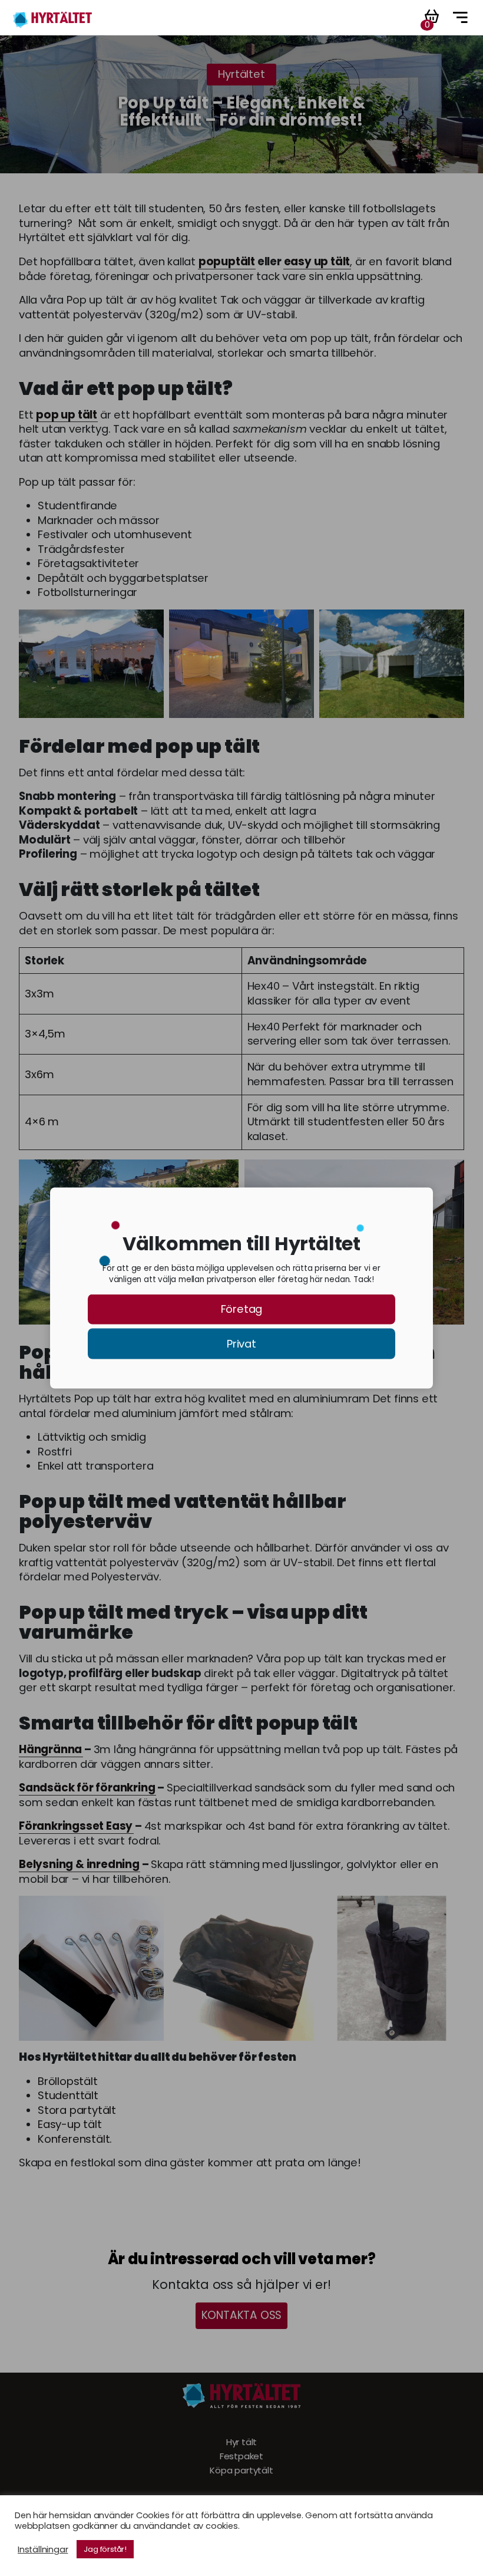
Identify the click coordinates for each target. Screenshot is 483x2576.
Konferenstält (74, 2139)
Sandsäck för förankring (87, 1788)
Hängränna (50, 1750)
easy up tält (317, 262)
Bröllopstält (68, 2081)
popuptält (227, 262)
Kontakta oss (242, 2315)
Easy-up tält (70, 2124)
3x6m (39, 1075)
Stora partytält (77, 2110)
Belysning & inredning (79, 1865)
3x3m (39, 994)
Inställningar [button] (43, 2549)
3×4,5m (45, 1034)
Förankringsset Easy (76, 1826)
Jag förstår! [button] (105, 2549)
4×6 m (42, 1122)
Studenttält (68, 2096)
